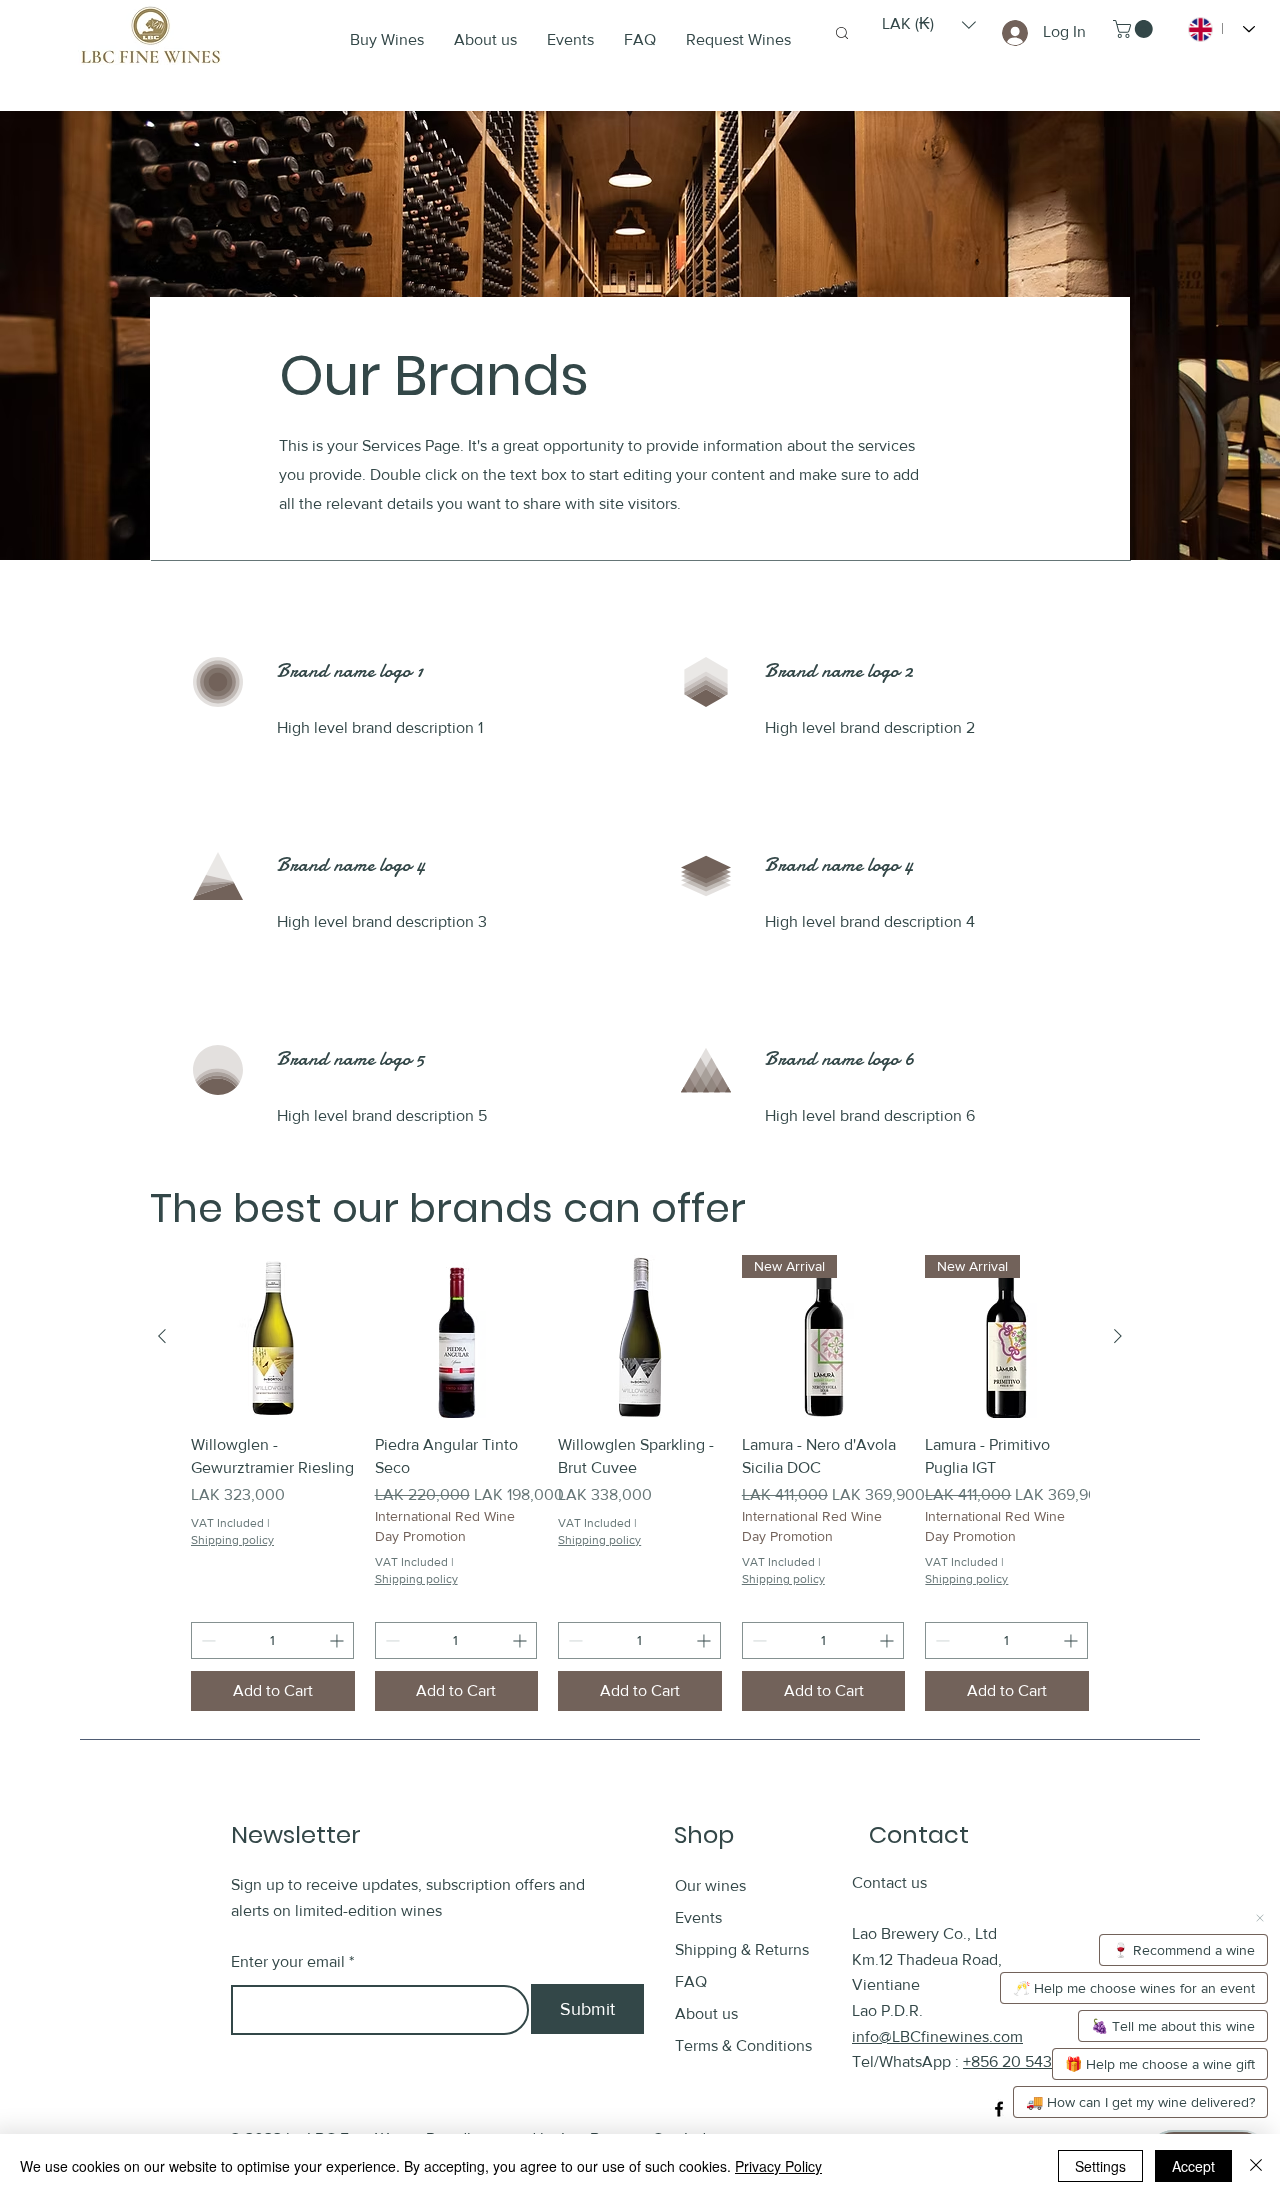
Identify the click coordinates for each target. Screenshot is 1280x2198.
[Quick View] (273, 1337)
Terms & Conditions (743, 2045)
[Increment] (338, 1640)
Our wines (710, 1885)
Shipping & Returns (744, 1949)
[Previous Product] (162, 1336)
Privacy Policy (778, 2166)
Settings (1100, 2166)
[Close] (1256, 2166)
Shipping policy (232, 1540)
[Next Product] (1118, 1336)
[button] (929, 24)
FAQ (691, 1981)
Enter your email (288, 1962)
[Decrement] (206, 1640)
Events (698, 1917)
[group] (640, 1483)
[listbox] (929, 24)
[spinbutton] (272, 1640)
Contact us (889, 1882)
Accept (1193, 2166)
